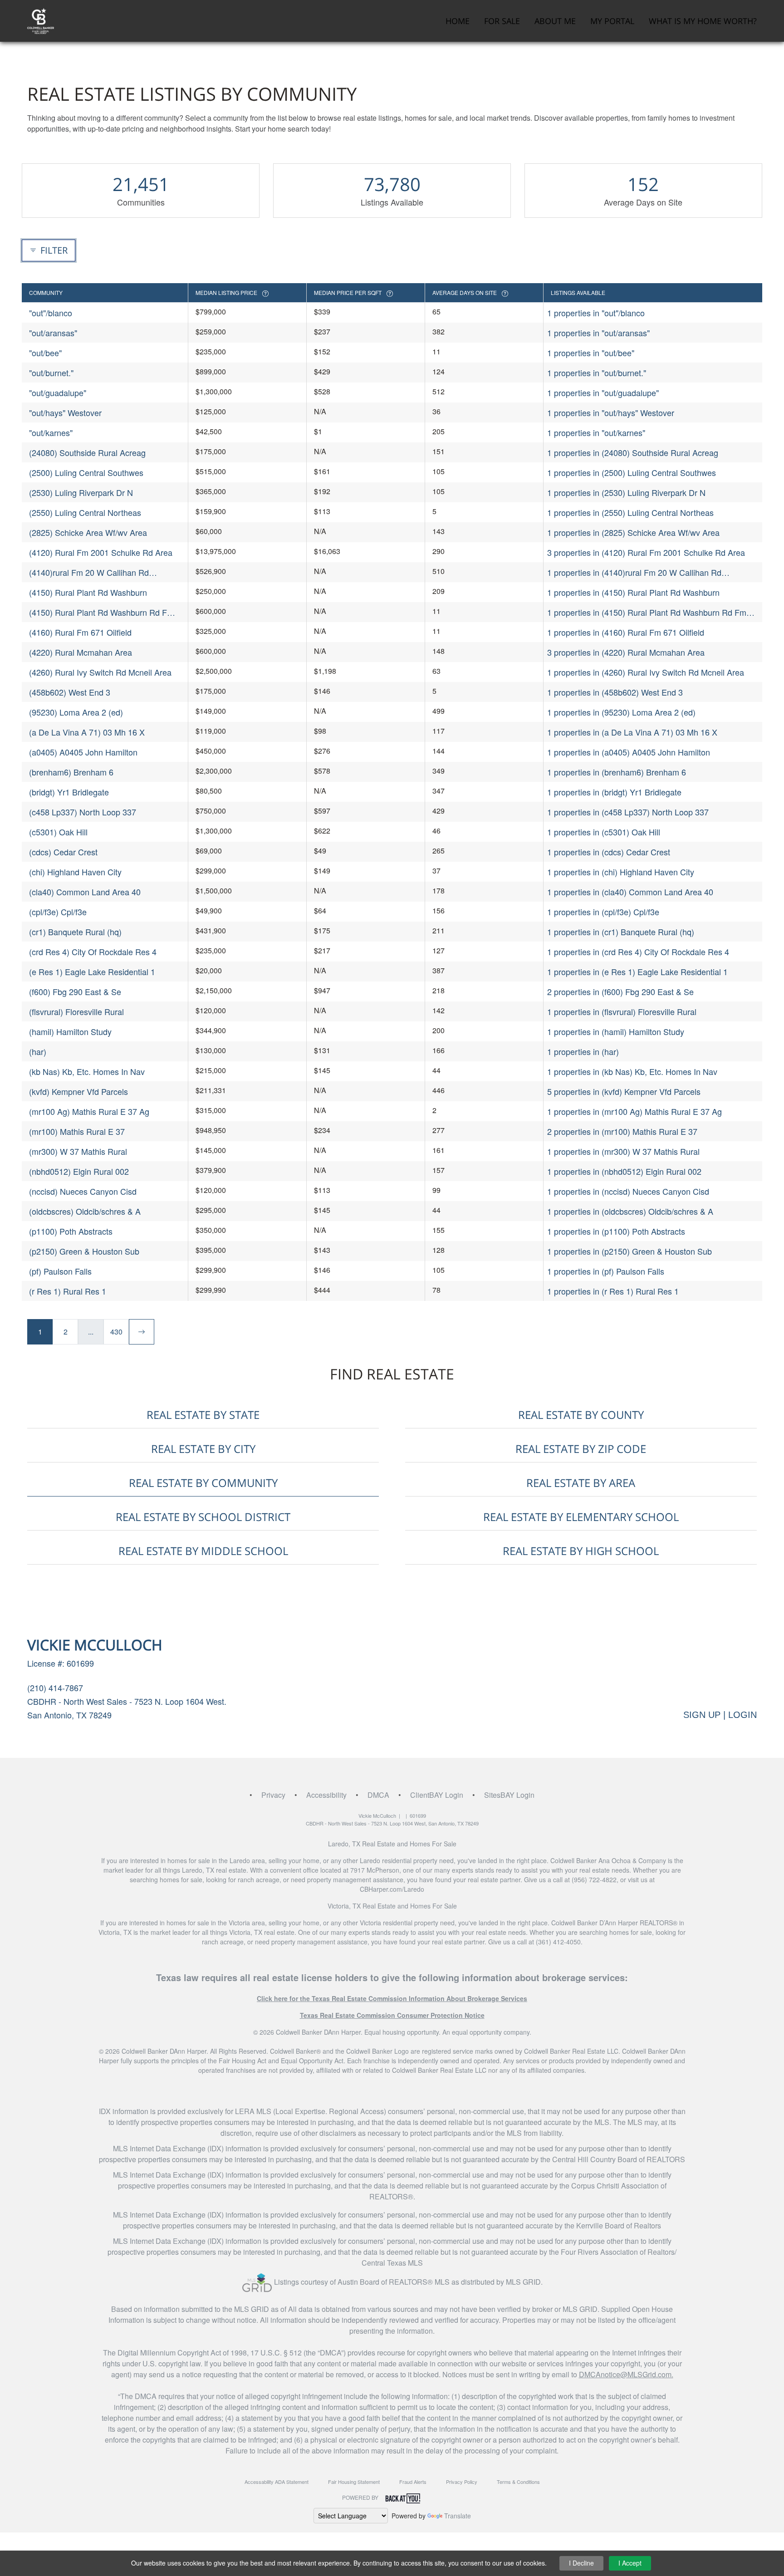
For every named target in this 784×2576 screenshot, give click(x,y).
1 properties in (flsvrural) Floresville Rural (622, 1011)
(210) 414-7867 (55, 1688)
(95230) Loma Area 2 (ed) (76, 712)
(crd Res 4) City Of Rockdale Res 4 (93, 952)
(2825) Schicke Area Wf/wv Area (88, 532)
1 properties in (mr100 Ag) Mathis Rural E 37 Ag (635, 1111)
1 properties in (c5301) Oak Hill (604, 832)
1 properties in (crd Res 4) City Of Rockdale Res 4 (638, 952)
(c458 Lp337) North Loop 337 (83, 812)
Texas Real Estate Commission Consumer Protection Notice (392, 2015)
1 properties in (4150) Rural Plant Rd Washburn (633, 592)
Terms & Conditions (518, 2482)
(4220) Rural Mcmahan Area (81, 652)
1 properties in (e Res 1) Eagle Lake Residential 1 (637, 972)
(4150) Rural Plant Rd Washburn (88, 592)
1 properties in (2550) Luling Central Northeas (630, 512)
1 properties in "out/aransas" (598, 333)
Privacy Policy (462, 2482)
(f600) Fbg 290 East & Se (75, 991)
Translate (458, 2516)
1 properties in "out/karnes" (596, 432)
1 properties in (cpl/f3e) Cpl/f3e (603, 912)
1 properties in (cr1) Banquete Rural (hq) (621, 932)
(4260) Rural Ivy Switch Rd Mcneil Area (100, 672)
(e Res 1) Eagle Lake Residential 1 (92, 972)
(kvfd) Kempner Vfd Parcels (78, 1091)
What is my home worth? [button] (703, 21)
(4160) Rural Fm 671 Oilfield (80, 632)
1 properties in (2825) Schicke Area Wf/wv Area (633, 532)
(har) (38, 1051)
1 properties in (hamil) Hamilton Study (616, 1031)
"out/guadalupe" (58, 393)
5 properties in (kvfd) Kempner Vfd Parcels (624, 1091)
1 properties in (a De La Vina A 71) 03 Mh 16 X (632, 732)
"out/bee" (45, 353)
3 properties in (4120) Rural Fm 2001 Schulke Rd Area (646, 552)
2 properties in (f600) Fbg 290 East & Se (620, 991)
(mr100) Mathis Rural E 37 (77, 1131)
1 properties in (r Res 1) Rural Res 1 (613, 1291)
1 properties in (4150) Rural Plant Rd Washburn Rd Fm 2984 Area (647, 612)
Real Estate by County (581, 1415)
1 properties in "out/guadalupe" (603, 393)
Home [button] (458, 21)
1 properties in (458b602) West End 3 (615, 692)
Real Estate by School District (203, 1517)
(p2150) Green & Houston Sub (84, 1251)
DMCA (378, 1795)
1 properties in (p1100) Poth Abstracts (616, 1231)
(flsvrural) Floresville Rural (76, 1011)
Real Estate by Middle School (203, 1551)
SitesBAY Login (509, 1795)
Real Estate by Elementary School (581, 1517)
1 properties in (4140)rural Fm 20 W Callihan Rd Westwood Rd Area (634, 572)
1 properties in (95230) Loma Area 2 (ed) (621, 712)
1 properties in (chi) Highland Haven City (621, 872)
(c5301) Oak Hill (58, 832)
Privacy (273, 1795)
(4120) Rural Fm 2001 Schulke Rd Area (101, 552)
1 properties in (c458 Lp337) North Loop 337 (628, 812)
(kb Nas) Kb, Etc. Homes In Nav (87, 1071)
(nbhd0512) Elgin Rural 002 (79, 1171)
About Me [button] (555, 21)
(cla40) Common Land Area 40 (85, 892)
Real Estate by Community (203, 1483)
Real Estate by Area (581, 1483)
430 (116, 1332)
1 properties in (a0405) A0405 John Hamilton (629, 752)
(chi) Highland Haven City (75, 872)
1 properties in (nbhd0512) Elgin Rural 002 (624, 1171)
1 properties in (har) (583, 1051)
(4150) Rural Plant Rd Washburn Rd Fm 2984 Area (101, 612)
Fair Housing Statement (354, 2482)
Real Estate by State (203, 1415)
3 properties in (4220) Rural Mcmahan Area (626, 652)
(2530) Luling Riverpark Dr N (81, 492)
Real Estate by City (203, 1449)
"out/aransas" (53, 333)
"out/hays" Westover (65, 412)
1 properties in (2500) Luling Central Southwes (632, 472)
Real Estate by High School (581, 1551)
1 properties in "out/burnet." (597, 373)
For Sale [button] (502, 21)
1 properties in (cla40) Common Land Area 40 (630, 892)
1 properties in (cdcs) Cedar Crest (609, 852)
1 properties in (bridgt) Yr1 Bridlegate (614, 792)
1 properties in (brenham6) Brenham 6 (617, 772)
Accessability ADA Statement (277, 2482)
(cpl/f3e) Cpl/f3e (58, 912)
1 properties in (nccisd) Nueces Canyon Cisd (628, 1191)
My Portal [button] (612, 21)
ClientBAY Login (437, 1795)
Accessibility (326, 1795)
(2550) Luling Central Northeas (85, 512)
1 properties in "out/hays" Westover (611, 412)
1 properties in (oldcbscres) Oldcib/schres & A (630, 1211)
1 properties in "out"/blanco (596, 313)
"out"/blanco (51, 313)
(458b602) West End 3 (70, 692)
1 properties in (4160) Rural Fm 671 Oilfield (626, 632)
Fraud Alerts (413, 2482)
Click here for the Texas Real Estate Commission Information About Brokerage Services (392, 1998)
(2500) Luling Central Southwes (86, 472)
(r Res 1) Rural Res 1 (68, 1291)
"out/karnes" (51, 432)
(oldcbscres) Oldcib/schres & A (85, 1211)
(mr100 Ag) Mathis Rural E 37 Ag (89, 1111)
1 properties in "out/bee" (591, 353)
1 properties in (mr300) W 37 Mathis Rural (623, 1151)
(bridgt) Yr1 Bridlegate (69, 792)
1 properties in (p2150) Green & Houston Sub (630, 1251)
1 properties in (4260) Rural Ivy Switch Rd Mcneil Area (646, 672)
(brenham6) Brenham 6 (71, 772)
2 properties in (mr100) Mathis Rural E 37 (622, 1131)
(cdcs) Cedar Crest (63, 852)
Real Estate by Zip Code (581, 1449)
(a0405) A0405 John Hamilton (83, 752)
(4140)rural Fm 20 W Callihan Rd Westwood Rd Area (89, 572)
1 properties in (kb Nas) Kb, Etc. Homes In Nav (632, 1071)
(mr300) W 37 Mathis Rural (78, 1151)
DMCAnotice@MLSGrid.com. (626, 2374)
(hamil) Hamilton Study (70, 1031)
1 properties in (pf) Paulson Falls (606, 1271)
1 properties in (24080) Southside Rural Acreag (633, 452)
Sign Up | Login (720, 1715)
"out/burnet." (51, 373)
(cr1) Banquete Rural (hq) (75, 932)
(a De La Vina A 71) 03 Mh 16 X (87, 732)
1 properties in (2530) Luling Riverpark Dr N (626, 492)
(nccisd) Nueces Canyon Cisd (83, 1191)
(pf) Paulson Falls (60, 1271)
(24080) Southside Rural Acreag (87, 452)
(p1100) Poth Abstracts (71, 1231)
